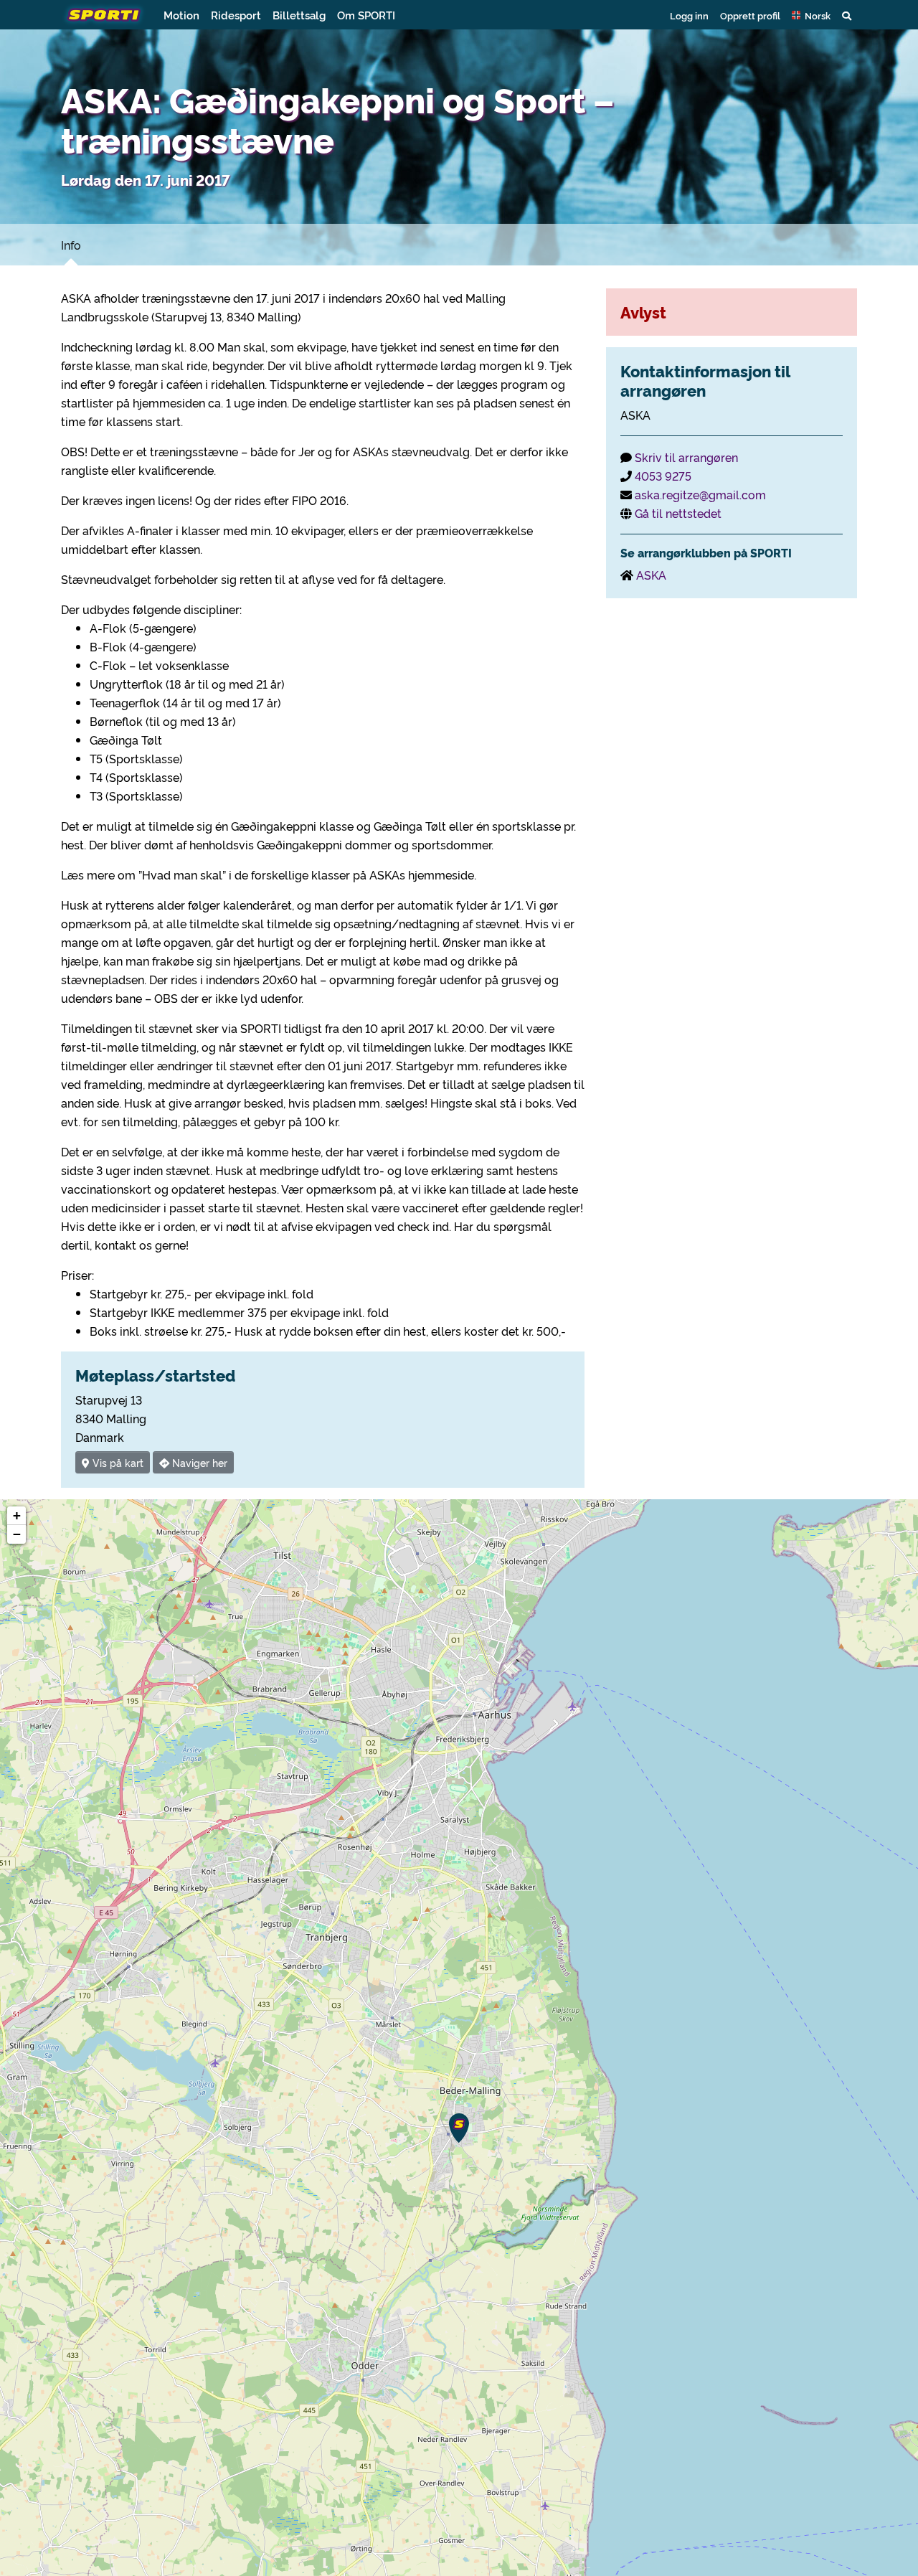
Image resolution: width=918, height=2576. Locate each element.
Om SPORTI (366, 15)
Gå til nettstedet (678, 513)
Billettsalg (299, 15)
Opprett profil (750, 15)
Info (71, 245)
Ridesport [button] (236, 15)
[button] (811, 15)
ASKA (651, 575)
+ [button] (17, 1515)
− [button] (17, 1534)
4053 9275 (663, 476)
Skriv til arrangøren (686, 457)
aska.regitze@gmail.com (700, 494)
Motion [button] (181, 15)
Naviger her (198, 1462)
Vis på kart (117, 1462)
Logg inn (689, 15)
